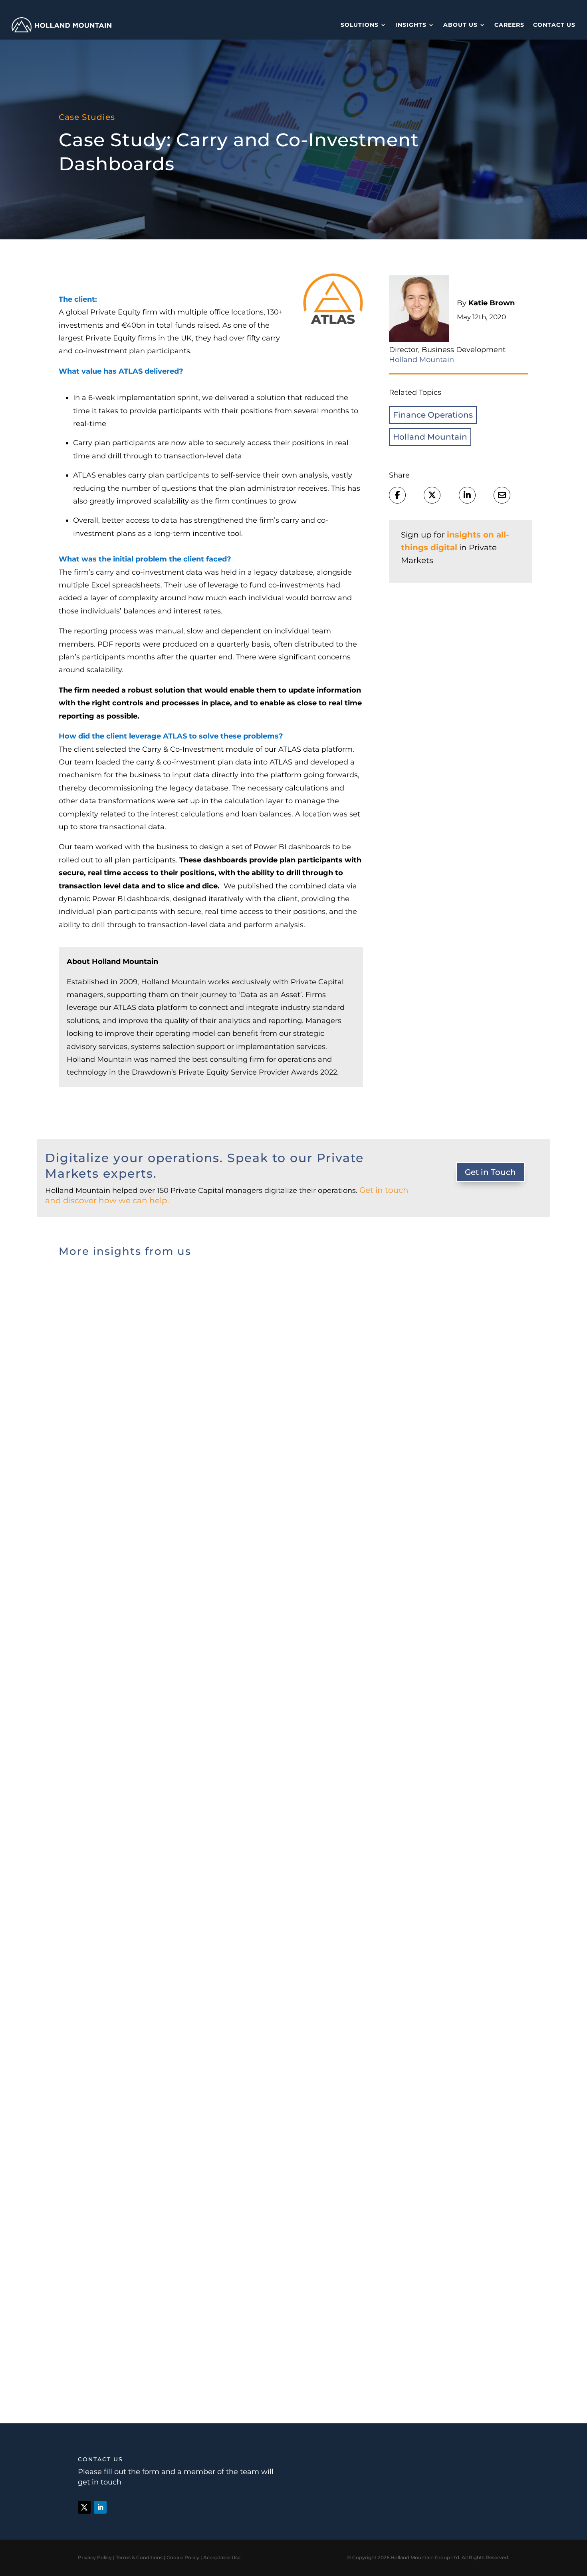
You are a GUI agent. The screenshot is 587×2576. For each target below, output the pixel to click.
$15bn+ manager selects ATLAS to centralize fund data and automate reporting (248, 1589)
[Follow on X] (84, 2507)
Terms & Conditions (139, 2557)
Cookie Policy (183, 2557)
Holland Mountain (430, 437)
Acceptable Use (222, 2557)
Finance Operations (433, 415)
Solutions (360, 25)
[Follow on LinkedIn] (100, 2507)
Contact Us (554, 25)
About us (460, 25)
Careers (509, 25)
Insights (411, 25)
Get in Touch (490, 1172)
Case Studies (87, 117)
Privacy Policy (95, 2557)
